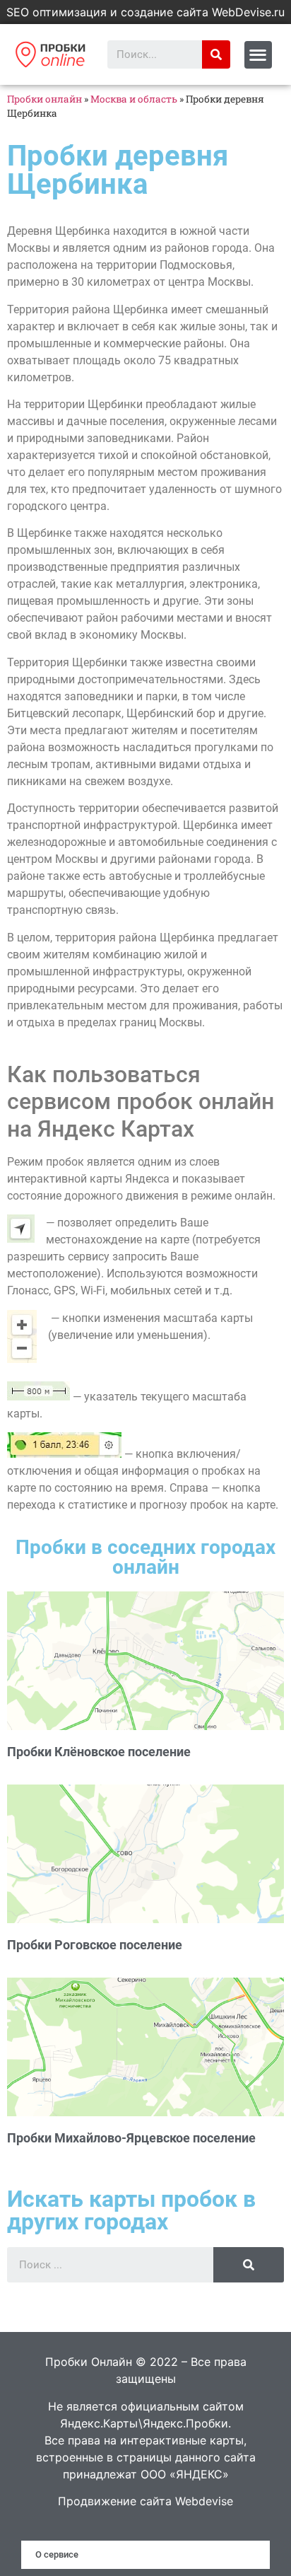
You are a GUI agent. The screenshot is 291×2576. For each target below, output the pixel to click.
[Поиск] (216, 54)
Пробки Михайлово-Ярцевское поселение (131, 2138)
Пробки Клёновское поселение (99, 1752)
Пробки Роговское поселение (95, 1945)
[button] (258, 55)
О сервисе (57, 2554)
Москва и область (134, 99)
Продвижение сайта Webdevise (145, 2501)
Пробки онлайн (44, 99)
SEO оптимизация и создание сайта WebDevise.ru (145, 12)
